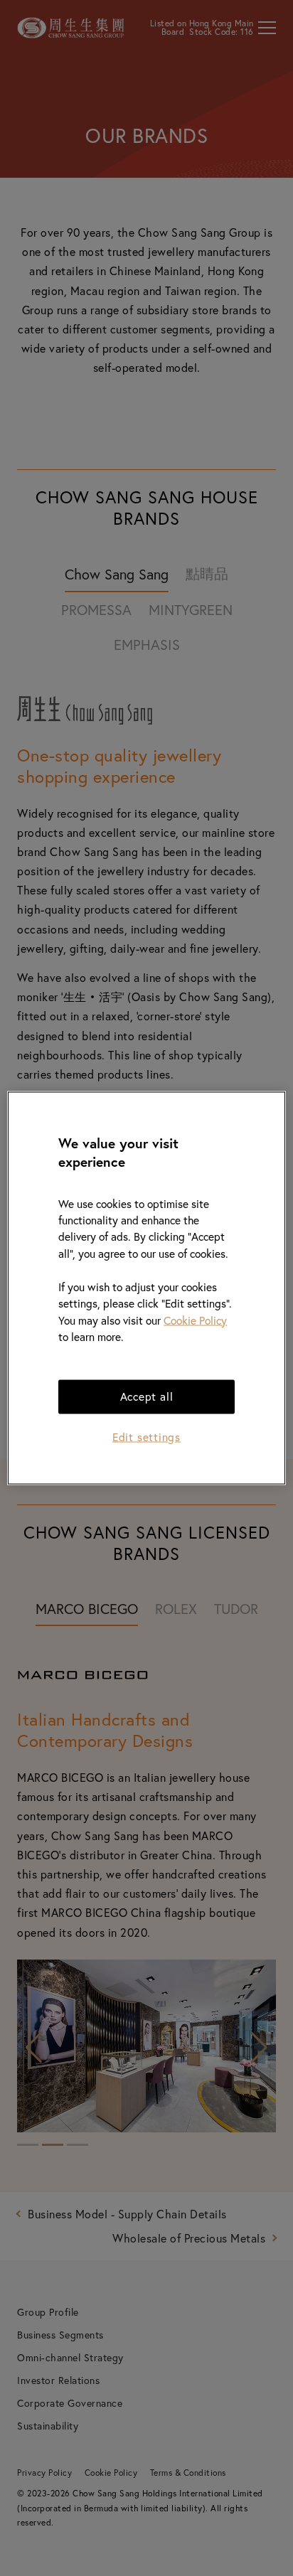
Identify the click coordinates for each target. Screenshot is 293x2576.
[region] (146, 1288)
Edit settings (146, 1437)
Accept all (147, 1396)
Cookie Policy (195, 1320)
